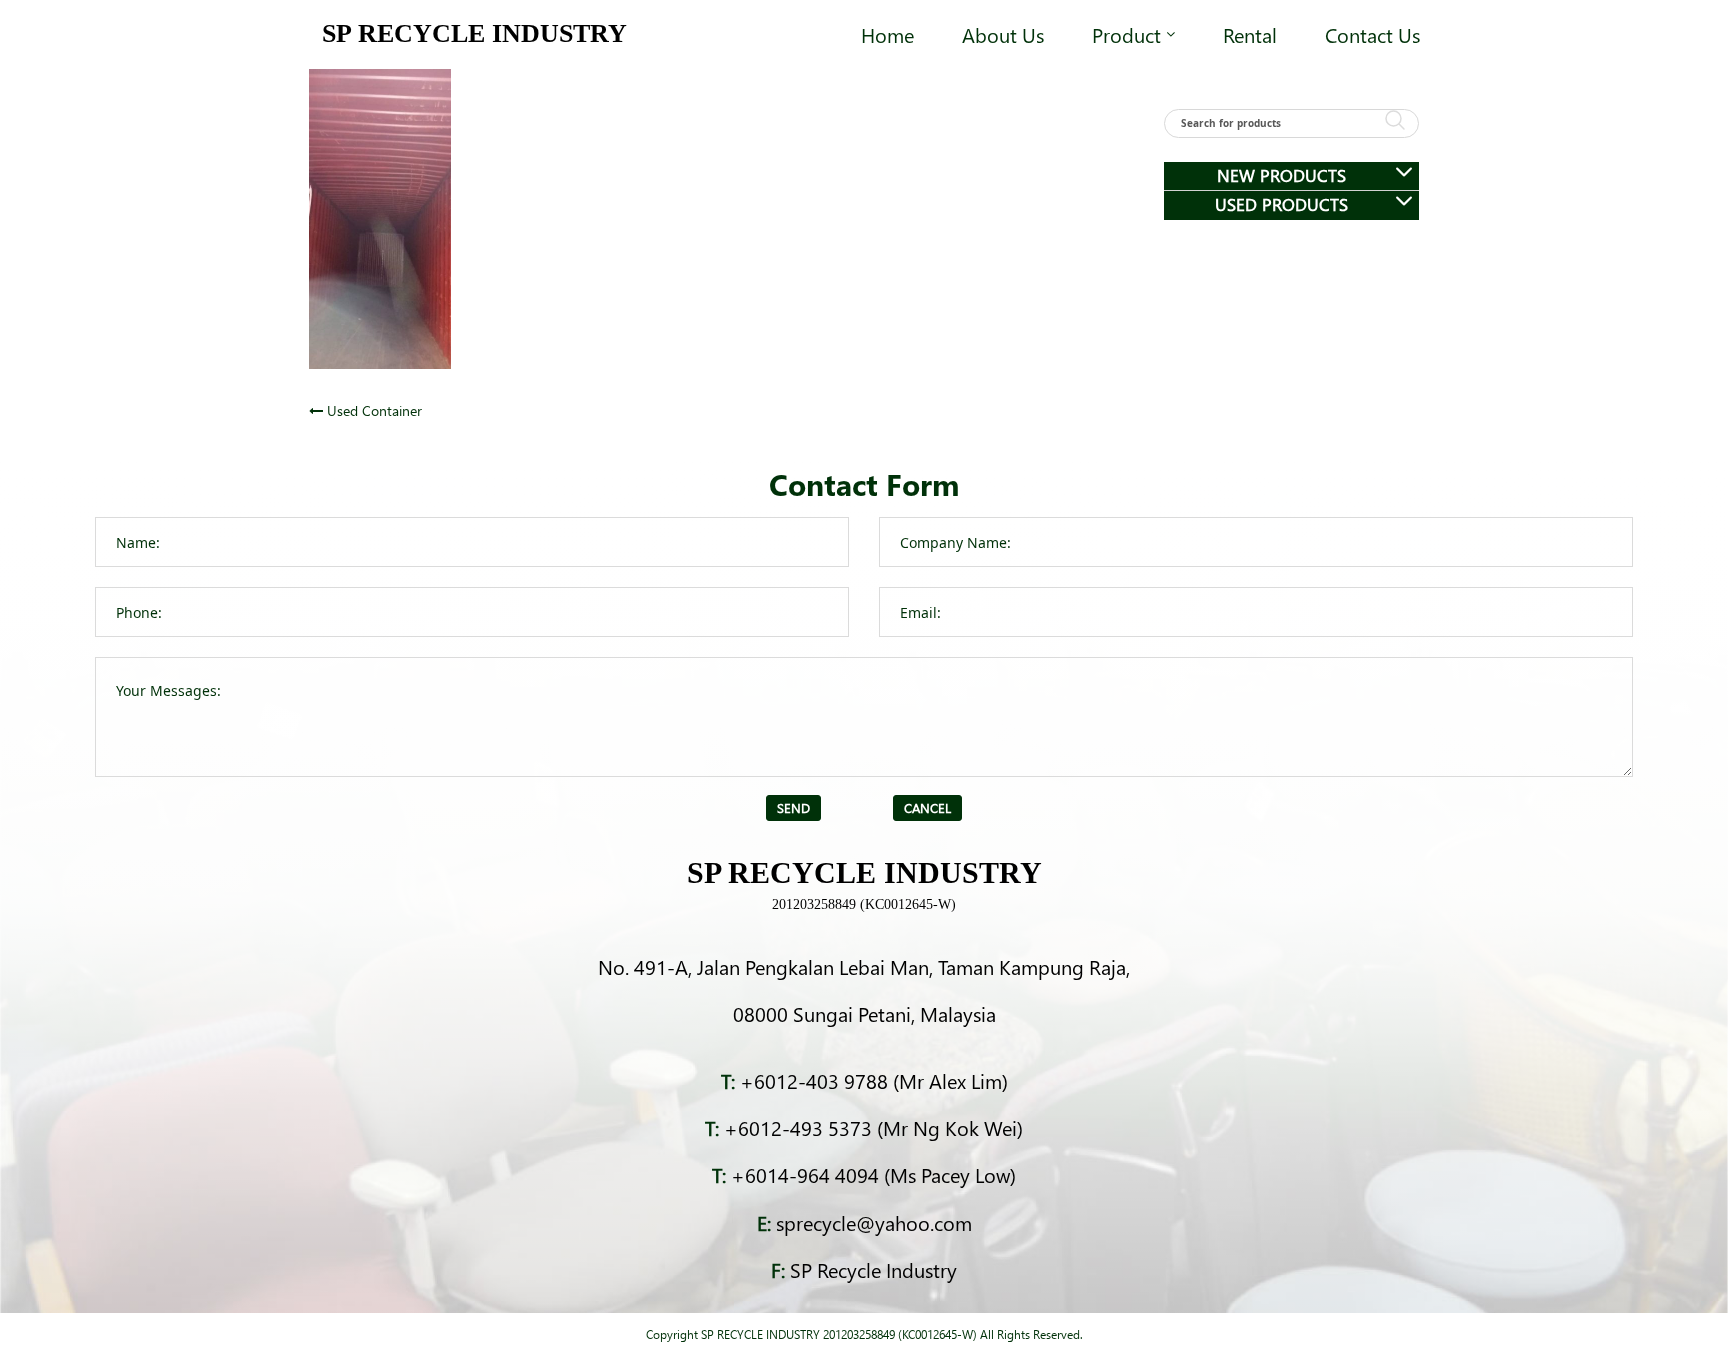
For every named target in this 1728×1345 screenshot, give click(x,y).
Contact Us (1372, 34)
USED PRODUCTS (1281, 204)
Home (887, 34)
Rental (1250, 34)
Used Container (374, 410)
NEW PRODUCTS (1281, 175)
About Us (1003, 34)
